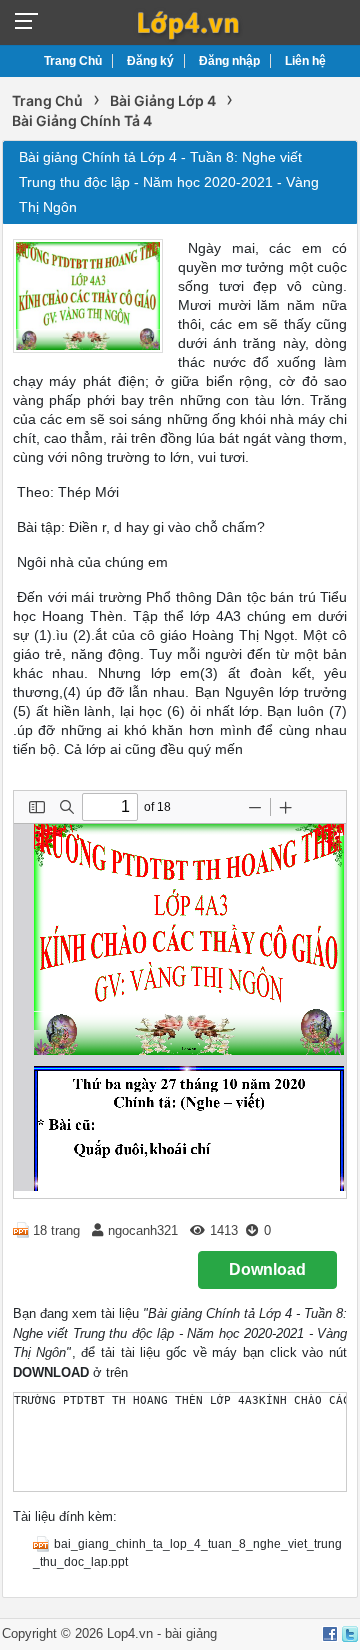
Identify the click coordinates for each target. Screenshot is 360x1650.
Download (267, 1269)
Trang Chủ (73, 61)
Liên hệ (305, 61)
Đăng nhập (229, 61)
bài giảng (191, 1633)
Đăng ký (150, 61)
